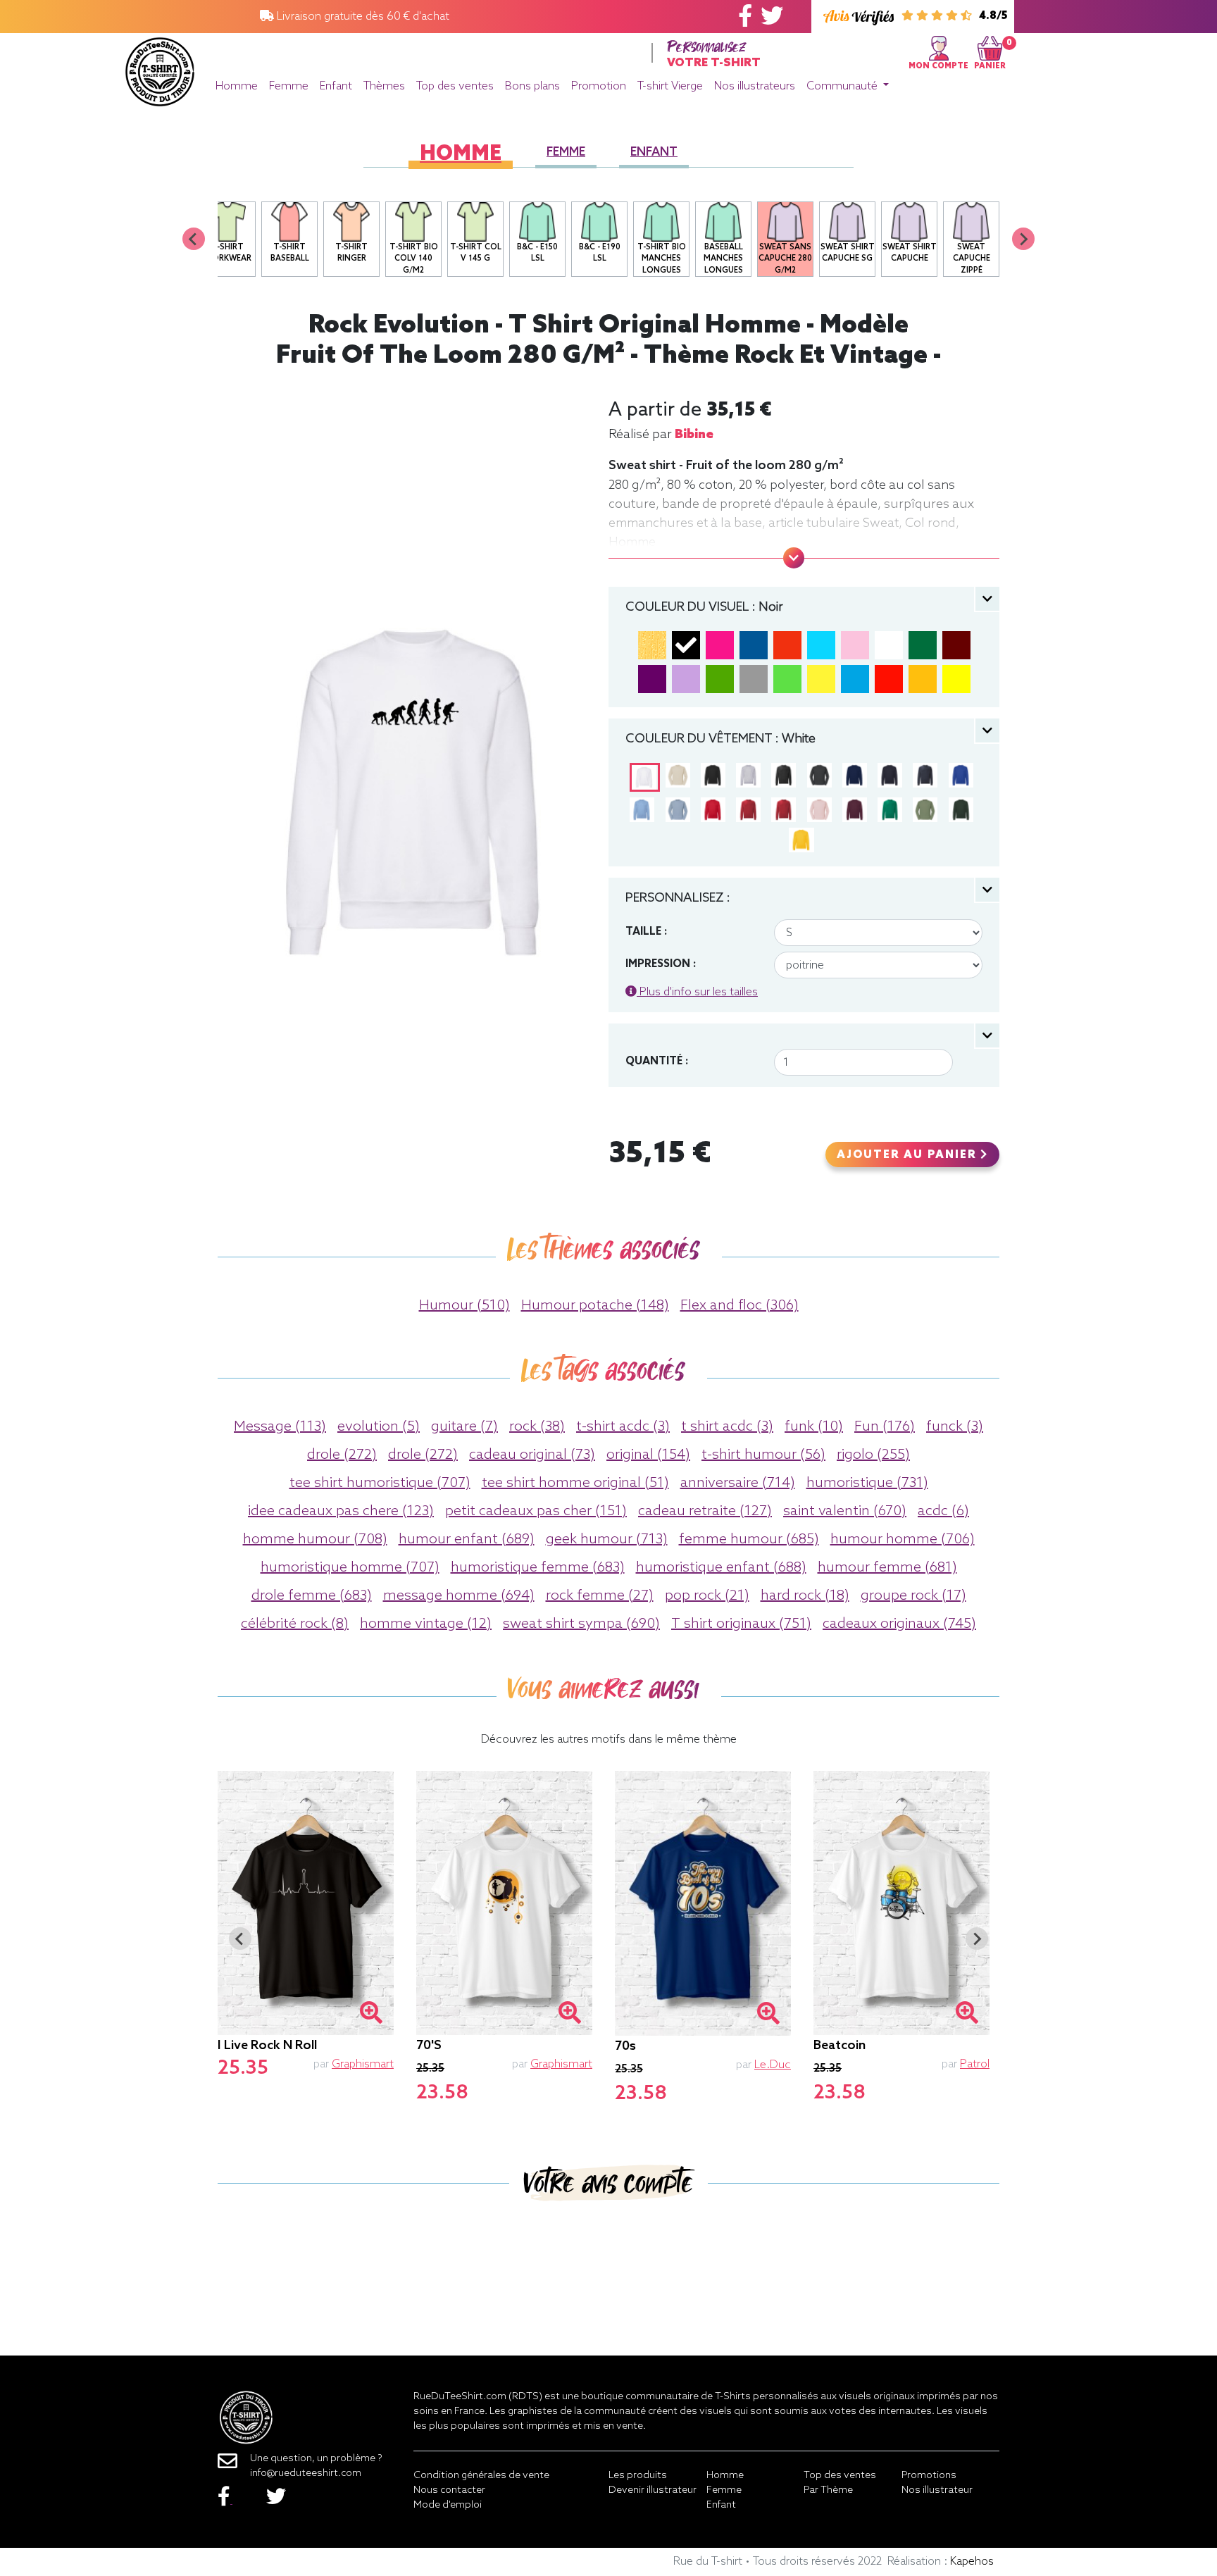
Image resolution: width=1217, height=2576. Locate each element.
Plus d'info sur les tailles (697, 992)
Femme (289, 86)
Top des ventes (455, 86)
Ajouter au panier (909, 1155)
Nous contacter (449, 2490)
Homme (237, 86)
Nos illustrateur (937, 2490)
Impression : (661, 964)
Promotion (599, 86)
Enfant (336, 86)
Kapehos (972, 2562)
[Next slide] (1023, 239)
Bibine (694, 435)
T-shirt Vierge (670, 86)
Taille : (646, 932)
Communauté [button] (843, 86)
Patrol (975, 2064)
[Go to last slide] (240, 1939)
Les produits (638, 2476)
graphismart (363, 2064)
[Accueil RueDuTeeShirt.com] (160, 68)
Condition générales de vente (481, 2476)
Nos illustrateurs (755, 86)
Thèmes (384, 86)
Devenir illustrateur (653, 2490)
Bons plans (532, 86)
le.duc (773, 2065)
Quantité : (657, 1062)
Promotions (929, 2476)
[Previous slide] (194, 239)
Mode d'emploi (448, 2505)
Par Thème (828, 2490)
